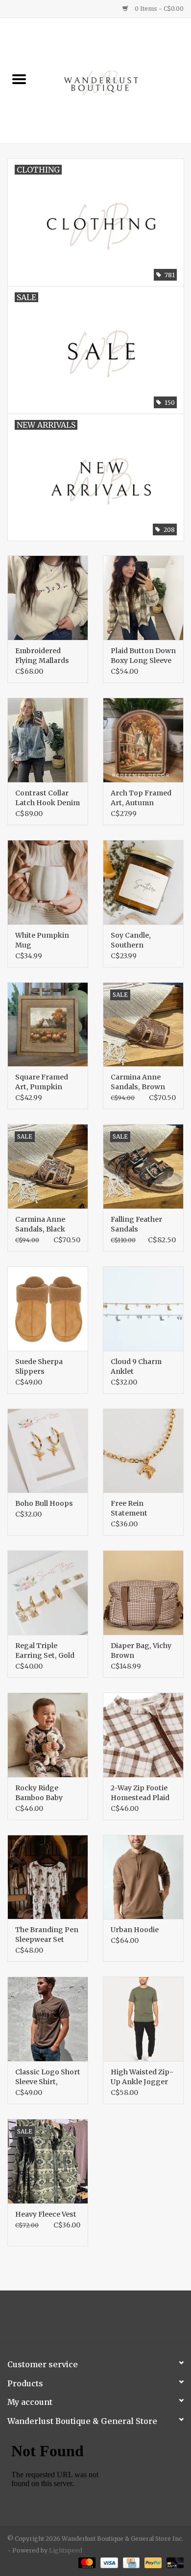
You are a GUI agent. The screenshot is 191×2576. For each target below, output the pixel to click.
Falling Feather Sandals (136, 1224)
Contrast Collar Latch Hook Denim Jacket (48, 798)
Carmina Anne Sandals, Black (40, 1224)
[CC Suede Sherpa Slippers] (48, 1309)
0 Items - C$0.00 (158, 9)
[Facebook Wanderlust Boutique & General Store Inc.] (87, 2320)
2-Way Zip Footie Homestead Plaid (140, 1793)
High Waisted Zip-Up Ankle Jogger (142, 2077)
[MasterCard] (86, 2563)
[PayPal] (152, 2563)
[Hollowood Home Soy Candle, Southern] (143, 882)
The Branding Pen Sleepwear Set (47, 1935)
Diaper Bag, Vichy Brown (141, 1651)
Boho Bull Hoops (44, 1503)
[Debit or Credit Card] (173, 2563)
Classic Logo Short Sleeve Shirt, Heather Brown (48, 2077)
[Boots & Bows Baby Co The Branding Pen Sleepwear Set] (48, 1877)
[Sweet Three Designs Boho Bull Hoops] (48, 1451)
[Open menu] (19, 79)
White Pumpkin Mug (42, 940)
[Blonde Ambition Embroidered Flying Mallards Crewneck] (48, 598)
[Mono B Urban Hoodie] (143, 1877)
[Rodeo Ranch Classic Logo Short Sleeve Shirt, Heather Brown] (48, 2019)
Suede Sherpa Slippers (39, 1366)
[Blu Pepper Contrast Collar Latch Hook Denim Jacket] (48, 740)
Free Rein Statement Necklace (129, 1508)
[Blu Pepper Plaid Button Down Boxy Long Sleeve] (143, 598)
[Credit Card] (130, 2563)
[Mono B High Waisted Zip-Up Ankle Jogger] (143, 2019)
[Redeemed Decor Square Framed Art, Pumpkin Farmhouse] (48, 1024)
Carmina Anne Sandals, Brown (138, 1082)
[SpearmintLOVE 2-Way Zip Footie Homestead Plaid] (143, 1735)
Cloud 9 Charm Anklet (136, 1366)
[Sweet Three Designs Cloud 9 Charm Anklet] (143, 1309)
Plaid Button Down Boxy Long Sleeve (143, 656)
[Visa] (108, 2563)
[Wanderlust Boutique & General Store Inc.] (115, 80)
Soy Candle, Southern (131, 940)
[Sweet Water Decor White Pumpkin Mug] (48, 882)
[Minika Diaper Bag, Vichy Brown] (143, 1593)
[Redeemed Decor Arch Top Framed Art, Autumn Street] (143, 740)
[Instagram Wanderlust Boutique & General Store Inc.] (104, 2320)
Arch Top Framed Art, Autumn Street (141, 798)
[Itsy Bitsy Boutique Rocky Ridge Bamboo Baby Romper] (48, 1735)
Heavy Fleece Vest (46, 2214)
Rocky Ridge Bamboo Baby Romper (39, 1793)
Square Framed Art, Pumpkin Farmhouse (42, 1082)
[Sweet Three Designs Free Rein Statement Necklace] (143, 1451)
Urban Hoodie (135, 1930)
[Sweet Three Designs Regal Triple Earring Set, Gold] (48, 1593)
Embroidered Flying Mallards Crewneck (42, 656)
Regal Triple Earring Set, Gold (45, 1651)
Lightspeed (66, 2550)
